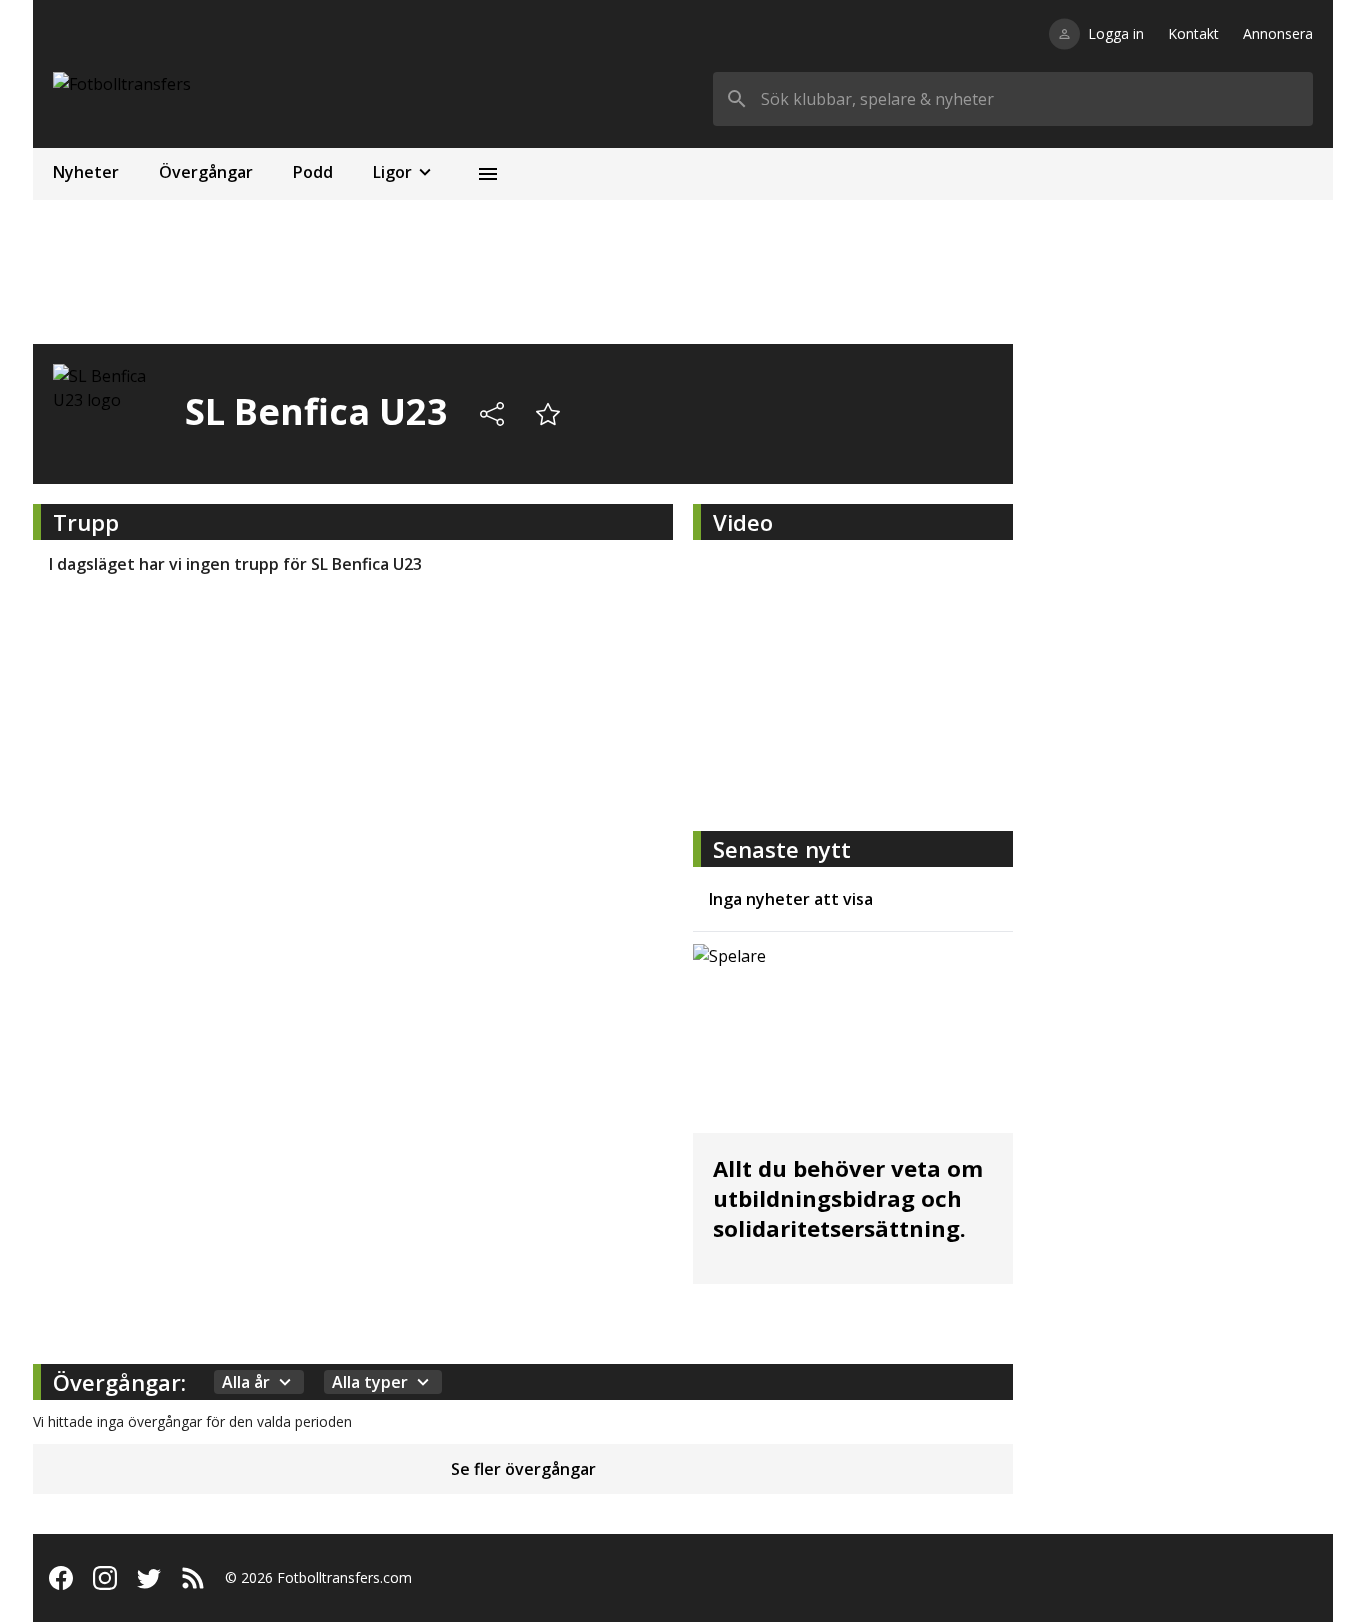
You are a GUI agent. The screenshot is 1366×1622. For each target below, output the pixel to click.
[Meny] (488, 174)
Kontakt (1193, 33)
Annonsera (1278, 33)
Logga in (1116, 33)
